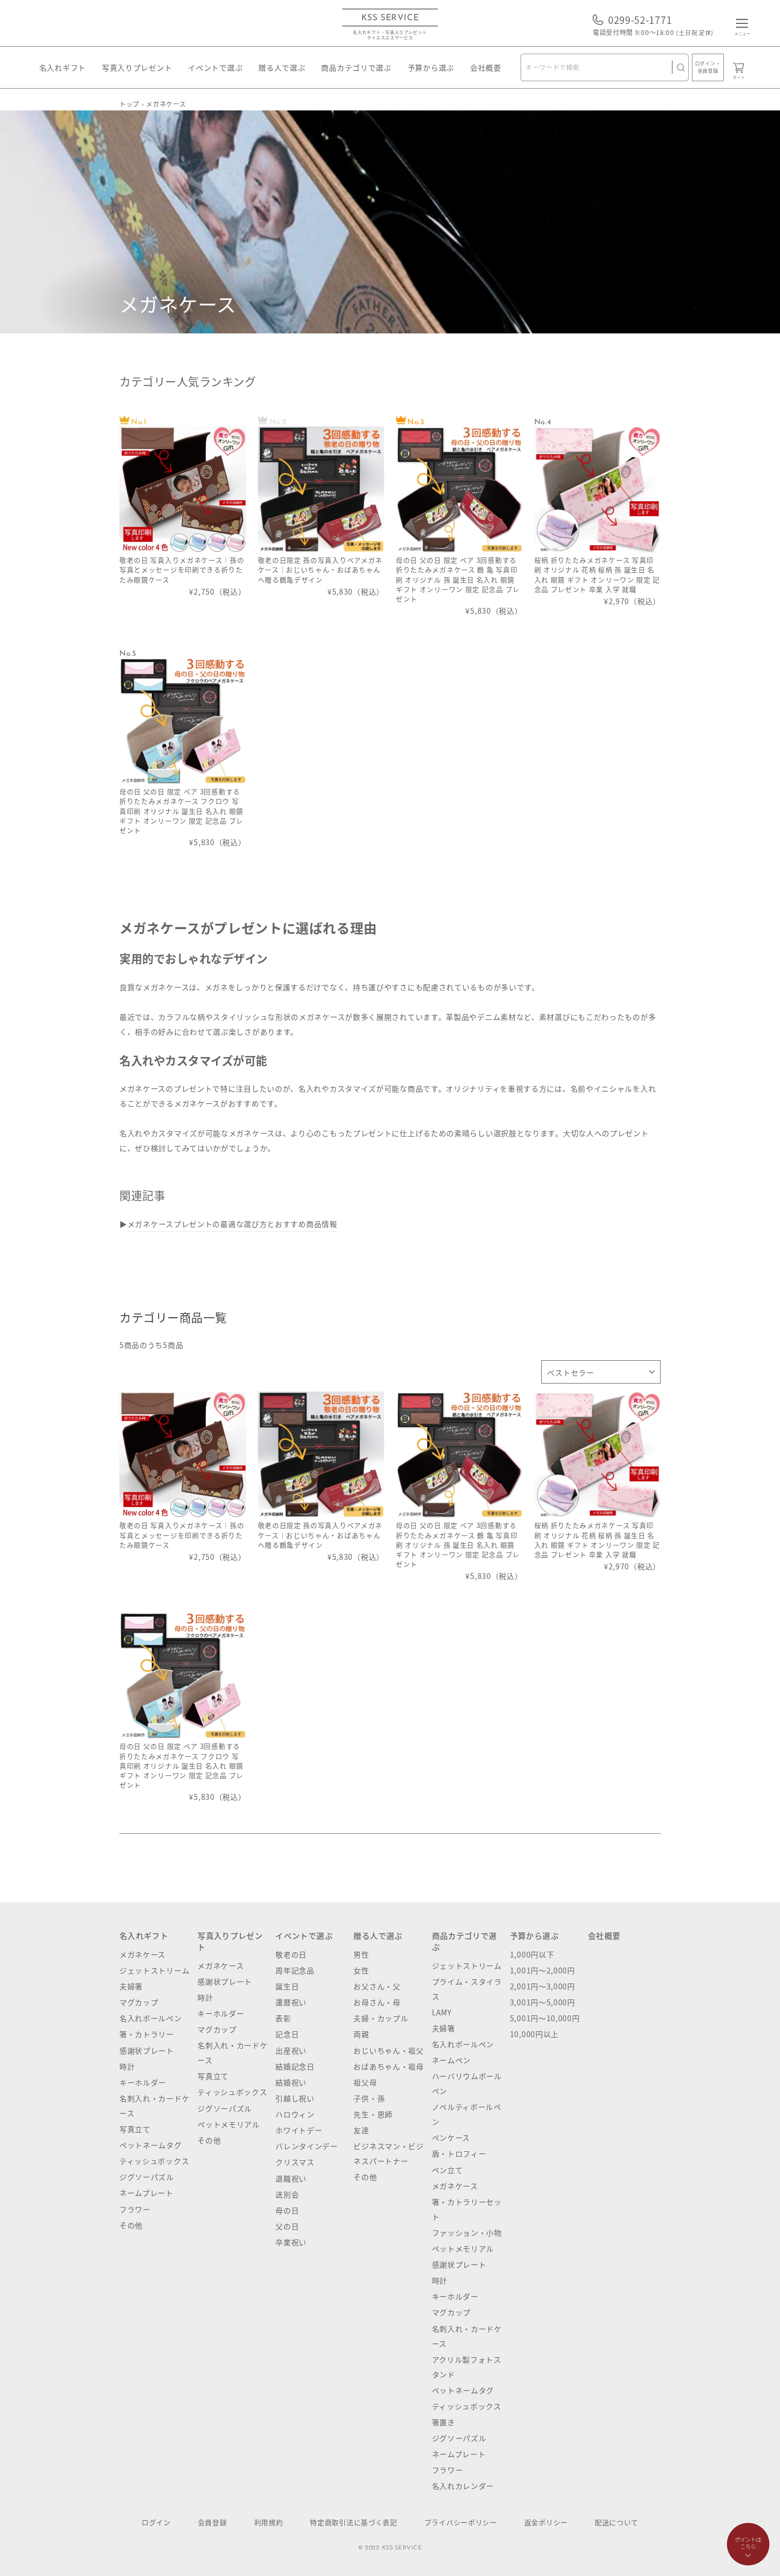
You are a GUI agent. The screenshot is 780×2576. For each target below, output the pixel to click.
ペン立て (448, 2170)
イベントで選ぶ (215, 67)
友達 (361, 2130)
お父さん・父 (377, 1986)
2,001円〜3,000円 (543, 1986)
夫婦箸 (131, 1986)
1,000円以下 (532, 1954)
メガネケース (142, 1954)
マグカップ (139, 2002)
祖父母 (365, 2082)
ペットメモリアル (229, 2124)
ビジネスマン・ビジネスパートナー (388, 2153)
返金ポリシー (546, 2522)
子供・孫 (369, 2098)
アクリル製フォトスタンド (467, 2367)
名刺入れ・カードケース (154, 2106)
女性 (361, 1970)
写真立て (135, 2129)
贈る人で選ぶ (282, 67)
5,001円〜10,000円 (545, 2018)
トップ (129, 104)
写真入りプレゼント (137, 67)
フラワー (135, 2209)
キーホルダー (143, 2082)
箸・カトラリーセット (467, 2209)
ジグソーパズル (147, 2177)
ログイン (156, 2522)
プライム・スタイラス (467, 1989)
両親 (361, 2034)
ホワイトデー (299, 2130)
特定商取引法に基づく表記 (353, 2522)
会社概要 (486, 67)
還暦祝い (291, 2002)
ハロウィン (295, 2114)
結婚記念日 (295, 2066)
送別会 (287, 2194)
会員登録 (213, 2522)
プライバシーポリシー (461, 2522)
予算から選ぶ (431, 67)
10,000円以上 (534, 2034)
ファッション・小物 (467, 2232)
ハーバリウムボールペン (467, 2083)
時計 (127, 2066)
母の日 (287, 2210)
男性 (361, 1954)
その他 (131, 2225)
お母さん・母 (377, 2002)
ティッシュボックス (154, 2161)
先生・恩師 (373, 2114)
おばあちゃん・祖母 (388, 2066)
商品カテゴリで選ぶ (356, 67)
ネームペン (452, 2060)
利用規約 (269, 2522)
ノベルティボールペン (467, 2114)
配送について (617, 2522)
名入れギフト (63, 67)
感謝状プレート (147, 2050)
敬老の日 (291, 1954)
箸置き (444, 2422)
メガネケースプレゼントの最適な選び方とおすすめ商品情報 (232, 1224)
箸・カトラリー (147, 2034)
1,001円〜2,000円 (543, 1970)
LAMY (442, 2012)
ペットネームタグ (151, 2145)
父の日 (287, 2226)
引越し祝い (295, 2098)
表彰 (283, 2018)
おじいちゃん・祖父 (388, 2050)
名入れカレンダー (463, 2486)
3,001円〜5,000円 (543, 2002)
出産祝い (291, 2050)
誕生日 (287, 1986)
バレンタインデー (307, 2146)
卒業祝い (291, 2242)
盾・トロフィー (459, 2153)
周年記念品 (295, 1970)
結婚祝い (291, 2082)
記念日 (287, 2034)
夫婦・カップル (381, 2018)
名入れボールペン (151, 2018)
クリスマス (295, 2162)
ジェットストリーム (154, 1970)
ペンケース (451, 2137)
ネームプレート (146, 2193)
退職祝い (291, 2178)
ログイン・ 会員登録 (708, 67)
